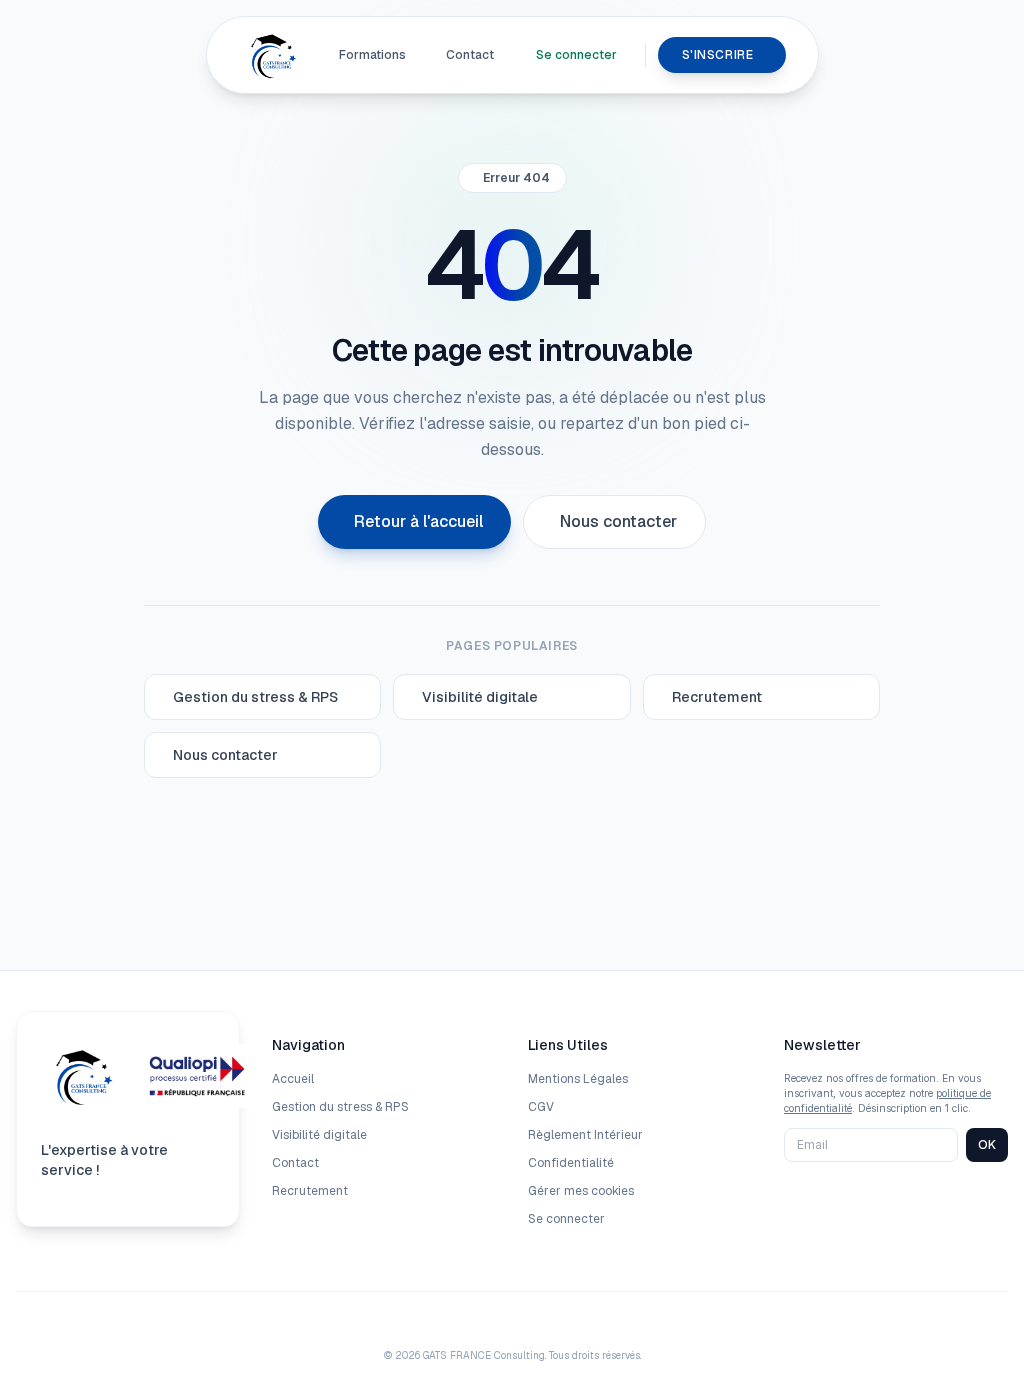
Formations (372, 55)
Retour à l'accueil (418, 521)
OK (987, 1144)
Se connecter (576, 55)
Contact (470, 55)
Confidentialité (571, 1163)
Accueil (293, 1079)
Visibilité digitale (319, 1135)
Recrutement (310, 1191)
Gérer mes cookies (581, 1191)
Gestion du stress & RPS (340, 1107)
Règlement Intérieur (585, 1135)
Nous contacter (618, 521)
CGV (541, 1107)
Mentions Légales (578, 1079)
